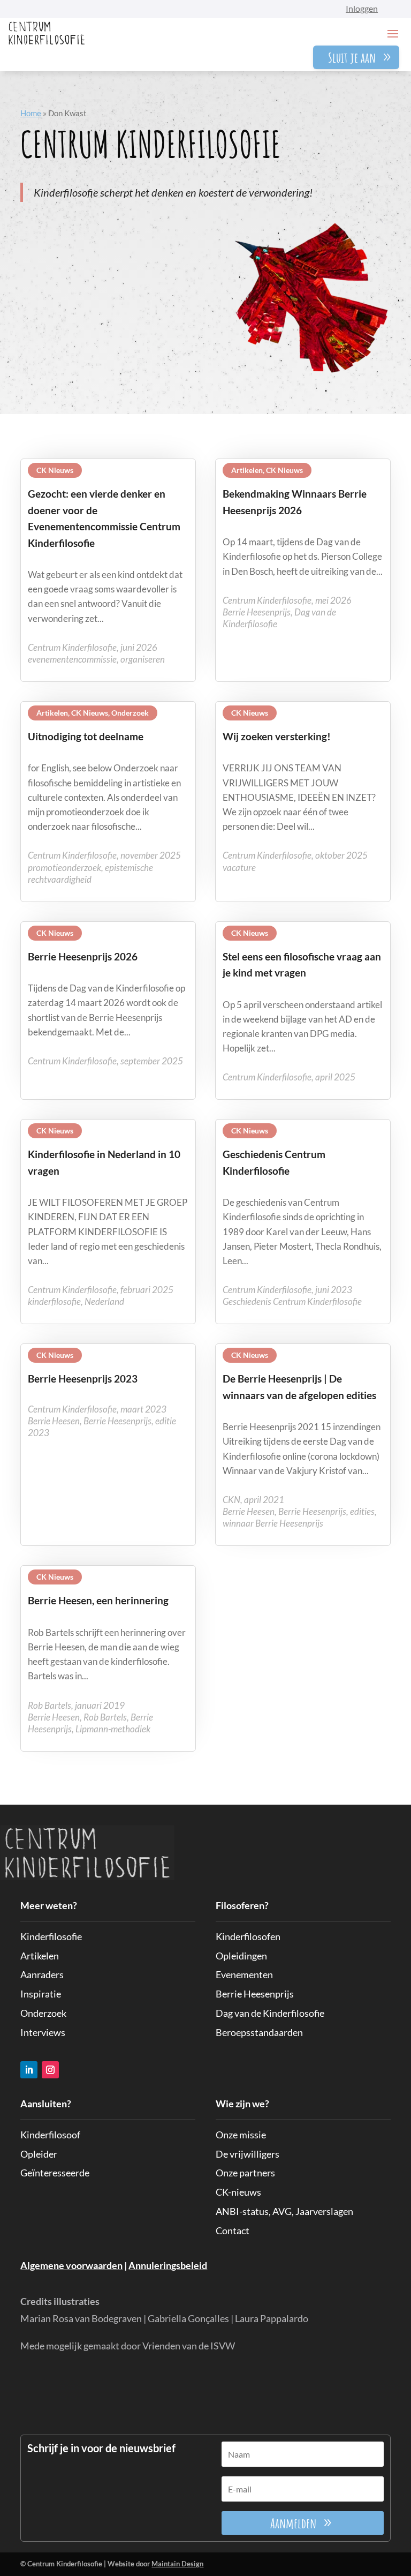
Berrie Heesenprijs (257, 612)
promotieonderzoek (64, 868)
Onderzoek (130, 713)
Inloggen (362, 8)
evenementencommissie (72, 659)
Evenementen (244, 1974)
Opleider (39, 2154)
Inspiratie (41, 1994)
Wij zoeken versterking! (277, 736)
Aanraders (42, 1974)
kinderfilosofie (54, 1301)
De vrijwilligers (248, 2154)
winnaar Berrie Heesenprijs (273, 1523)
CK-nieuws (238, 2192)
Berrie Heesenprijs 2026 (83, 956)
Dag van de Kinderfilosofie (270, 2013)
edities (362, 1511)
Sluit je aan (352, 57)
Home (31, 113)
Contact (233, 2230)
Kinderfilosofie (51, 1936)
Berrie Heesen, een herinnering (98, 1600)
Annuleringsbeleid (168, 2265)
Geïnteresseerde (55, 2173)
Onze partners (245, 2173)
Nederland (104, 1301)
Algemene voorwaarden (71, 2265)
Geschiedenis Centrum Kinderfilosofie (292, 1301)
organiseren (143, 659)
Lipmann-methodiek (113, 1729)
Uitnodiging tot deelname (86, 736)
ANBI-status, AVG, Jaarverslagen (284, 2211)
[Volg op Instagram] (50, 2070)
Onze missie (241, 2135)
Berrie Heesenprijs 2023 (83, 1379)
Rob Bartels (105, 1717)
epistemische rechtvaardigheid (90, 873)
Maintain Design (177, 2564)
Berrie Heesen (54, 1421)
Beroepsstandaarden (259, 2032)
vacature (239, 868)
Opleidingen (241, 1956)
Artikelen (247, 470)
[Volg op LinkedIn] (29, 2070)
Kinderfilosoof (50, 2135)
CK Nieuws (55, 470)
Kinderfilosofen (248, 1936)
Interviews (43, 2032)
